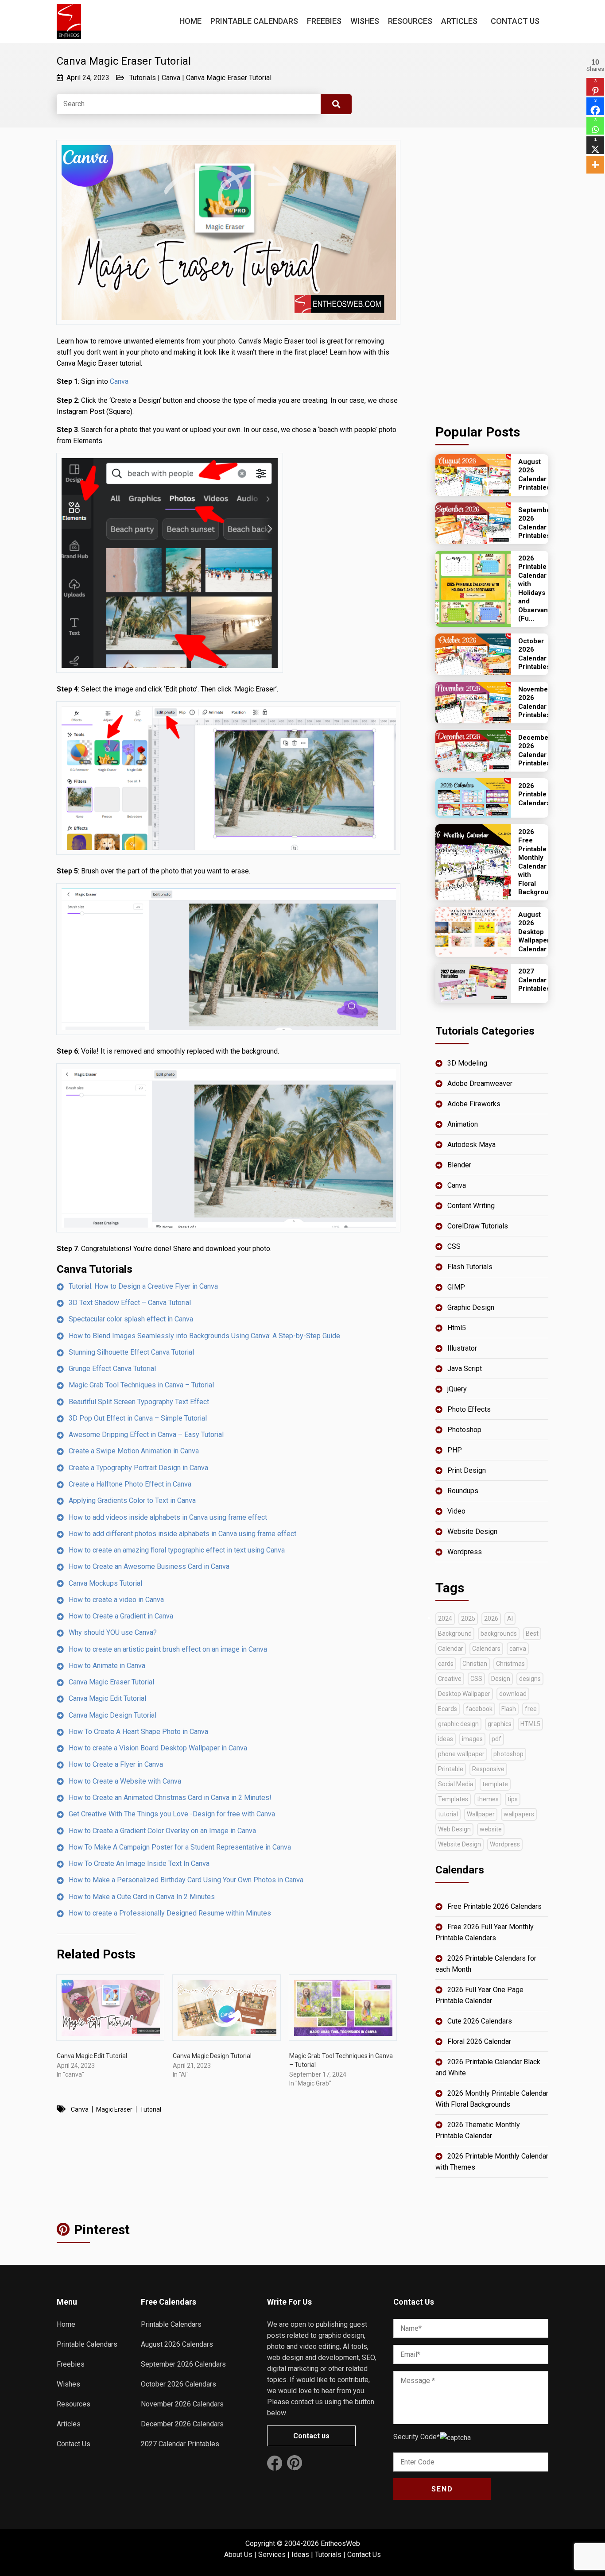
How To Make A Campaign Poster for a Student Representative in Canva (180, 1847)
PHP (455, 1450)
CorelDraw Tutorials (478, 1226)
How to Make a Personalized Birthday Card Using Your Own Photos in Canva (186, 1880)
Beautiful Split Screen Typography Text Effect (139, 1402)
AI (510, 1618)
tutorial (151, 2109)
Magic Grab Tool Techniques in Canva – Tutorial (141, 1385)
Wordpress (465, 1552)
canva (80, 2109)
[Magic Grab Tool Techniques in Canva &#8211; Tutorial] (343, 2008)
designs (530, 1679)
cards (446, 1664)
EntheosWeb (340, 2543)
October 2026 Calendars (178, 2384)
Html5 (457, 1328)
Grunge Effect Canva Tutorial (112, 1369)
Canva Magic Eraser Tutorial (229, 78)
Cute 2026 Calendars (480, 2021)
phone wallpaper (461, 1754)
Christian (475, 1664)
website (491, 1829)
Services (272, 2555)
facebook (479, 1709)
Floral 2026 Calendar (479, 2041)
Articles (459, 21)
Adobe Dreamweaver (480, 1083)
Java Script (465, 1369)
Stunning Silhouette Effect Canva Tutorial (131, 1352)
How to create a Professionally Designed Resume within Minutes (170, 1913)
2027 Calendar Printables (180, 2444)
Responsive (488, 1769)
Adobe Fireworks (474, 1104)
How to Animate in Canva (107, 1666)
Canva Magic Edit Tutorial (107, 1698)
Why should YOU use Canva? (113, 1632)
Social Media (456, 1784)
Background (455, 1634)
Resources (410, 21)
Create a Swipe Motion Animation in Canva (134, 1451)
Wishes (365, 21)
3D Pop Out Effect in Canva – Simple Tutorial (138, 1418)
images (472, 1739)
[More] (595, 165)
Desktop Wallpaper (464, 1694)
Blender (459, 1165)
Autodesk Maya (471, 1145)
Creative (450, 1679)
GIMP (456, 1287)
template (495, 1784)
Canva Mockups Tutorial (105, 1583)
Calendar (451, 1649)
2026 (491, 1618)
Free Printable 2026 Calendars (494, 1906)
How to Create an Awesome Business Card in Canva (149, 1566)
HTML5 (530, 1724)
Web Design (454, 1829)
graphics (500, 1724)
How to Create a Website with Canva (125, 1781)
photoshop (508, 1754)
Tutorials (143, 78)
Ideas (300, 2555)
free (531, 1709)
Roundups (463, 1491)
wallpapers (519, 1814)
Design (501, 1679)
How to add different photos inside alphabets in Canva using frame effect (182, 1534)
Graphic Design (471, 1307)
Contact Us (515, 21)
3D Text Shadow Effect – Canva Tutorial (130, 1303)
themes (488, 1799)
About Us (238, 2555)
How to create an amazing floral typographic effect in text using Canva (177, 1550)
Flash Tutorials (470, 1267)
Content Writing (471, 1206)
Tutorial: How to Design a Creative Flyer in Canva (143, 1286)
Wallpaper (481, 1814)
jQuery (457, 1389)
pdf (496, 1739)
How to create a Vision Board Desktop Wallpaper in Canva (158, 1748)
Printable (451, 1769)
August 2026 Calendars (177, 2344)
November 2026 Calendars (182, 2404)
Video (456, 1511)
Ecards (448, 1709)
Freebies (324, 21)
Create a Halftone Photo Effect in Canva (130, 1484)
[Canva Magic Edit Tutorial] (110, 2008)
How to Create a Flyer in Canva (116, 1764)
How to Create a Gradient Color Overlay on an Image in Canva (162, 1831)
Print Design (467, 1470)
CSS (454, 1246)
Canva (171, 78)
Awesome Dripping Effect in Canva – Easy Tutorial (146, 1435)
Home (190, 21)
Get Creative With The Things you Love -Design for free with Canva (172, 1814)
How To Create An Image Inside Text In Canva (139, 1863)
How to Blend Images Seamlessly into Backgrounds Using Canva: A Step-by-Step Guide (204, 1336)
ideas (446, 1739)
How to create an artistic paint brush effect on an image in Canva (168, 1649)
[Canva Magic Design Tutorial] (226, 2008)
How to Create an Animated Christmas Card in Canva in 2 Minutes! (170, 1798)
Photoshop (464, 1430)
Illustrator (462, 1348)
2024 (445, 1618)
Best (532, 1634)
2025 (468, 1618)
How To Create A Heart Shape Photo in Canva (138, 1732)
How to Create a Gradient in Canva (121, 1616)
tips (513, 1799)
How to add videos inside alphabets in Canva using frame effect (168, 1517)
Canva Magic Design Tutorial (112, 1715)
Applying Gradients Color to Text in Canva (132, 1500)
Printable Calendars (254, 21)
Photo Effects (469, 1409)
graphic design (458, 1724)
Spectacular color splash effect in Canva (131, 1319)
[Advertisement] (492, 273)
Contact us (311, 2436)
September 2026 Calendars (183, 2364)
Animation (463, 1124)
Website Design (472, 1531)
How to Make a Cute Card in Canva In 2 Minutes (142, 1897)
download (513, 1694)
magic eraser (114, 2109)
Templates (453, 1799)
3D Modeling (467, 1063)
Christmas (510, 1664)
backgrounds (499, 1634)
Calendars (486, 1649)
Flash (509, 1709)
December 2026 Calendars (182, 2424)
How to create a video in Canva (116, 1600)
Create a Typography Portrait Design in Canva (138, 1468)
